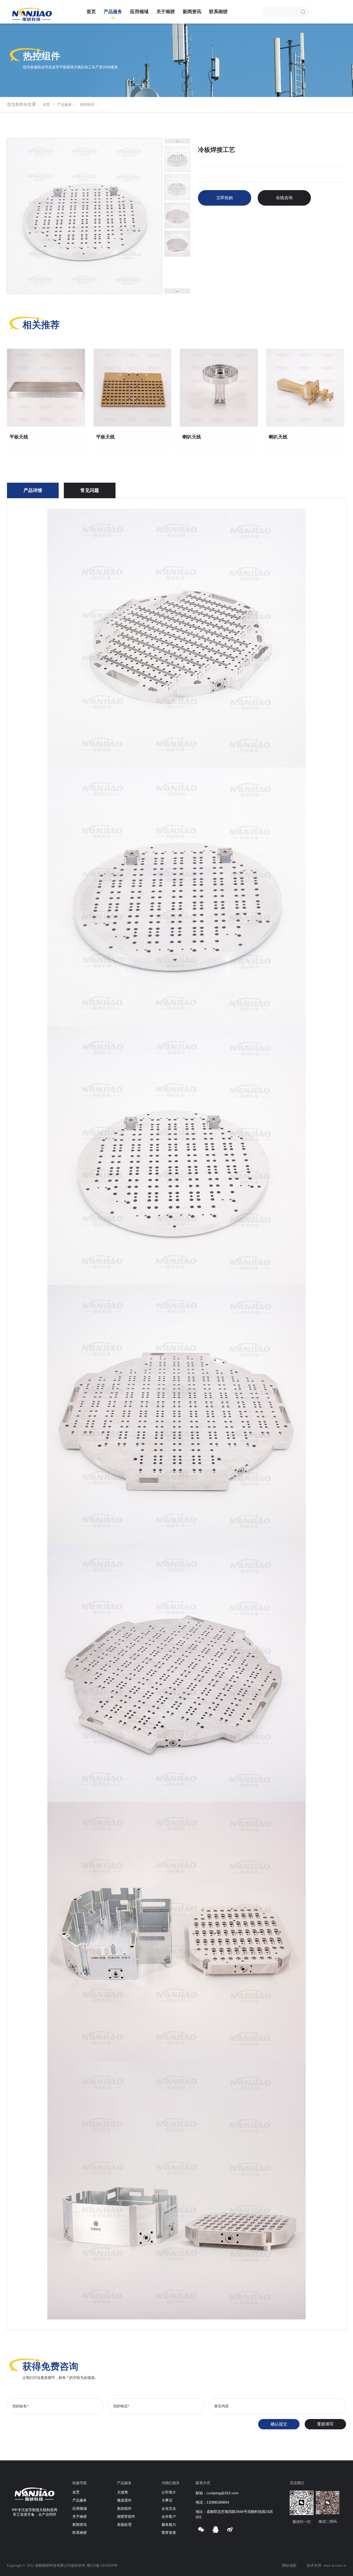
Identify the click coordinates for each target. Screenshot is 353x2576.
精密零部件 (126, 2517)
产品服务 (113, 12)
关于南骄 (166, 12)
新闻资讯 (192, 12)
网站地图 (289, 2566)
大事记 (167, 2501)
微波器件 (124, 2501)
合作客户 (169, 2517)
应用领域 (139, 12)
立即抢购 (225, 198)
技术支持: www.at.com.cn (326, 2566)
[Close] (303, 11)
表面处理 (124, 2525)
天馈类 (122, 2493)
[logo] (32, 14)
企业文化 (169, 2509)
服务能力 (169, 2525)
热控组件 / (88, 105)
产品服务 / (66, 105)
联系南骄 (218, 12)
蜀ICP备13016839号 (102, 2566)
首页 (91, 12)
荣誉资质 (169, 2533)
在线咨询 (284, 198)
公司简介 (169, 2493)
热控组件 (124, 2509)
